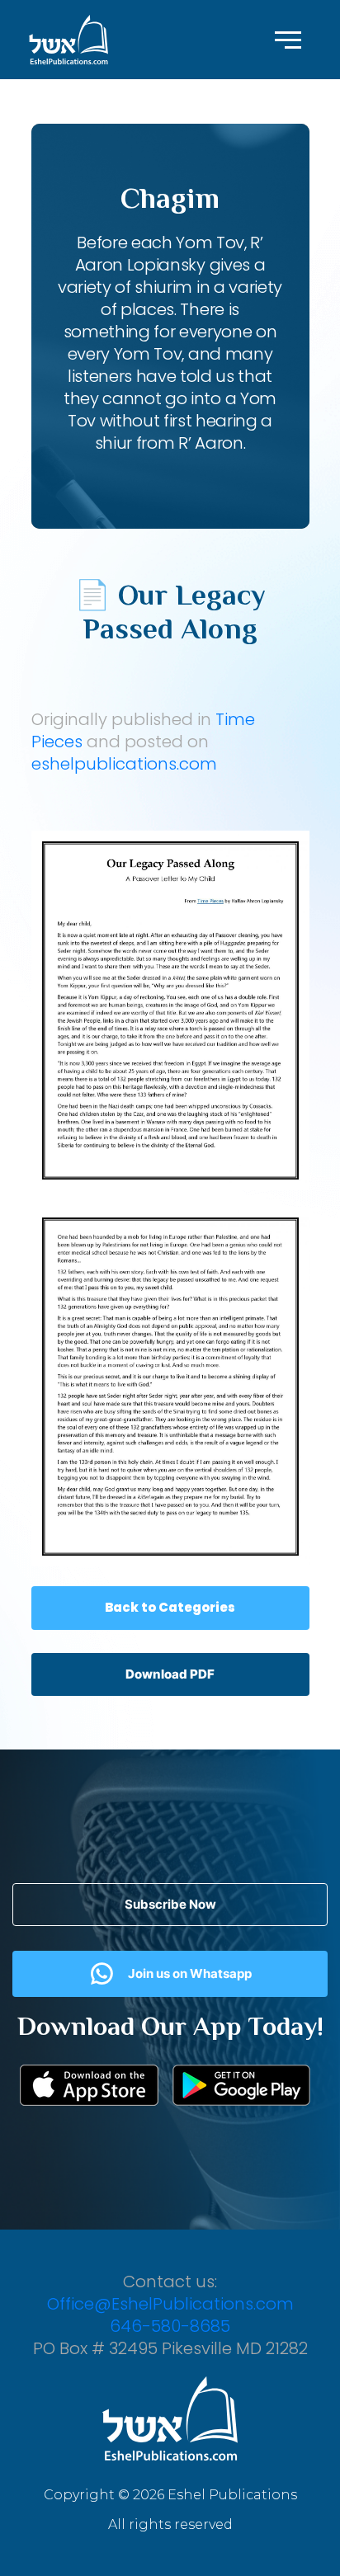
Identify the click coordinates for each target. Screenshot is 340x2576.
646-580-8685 (170, 2326)
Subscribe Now (170, 1904)
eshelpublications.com (124, 764)
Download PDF (170, 1674)
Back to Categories (170, 1607)
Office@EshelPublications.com (170, 2304)
